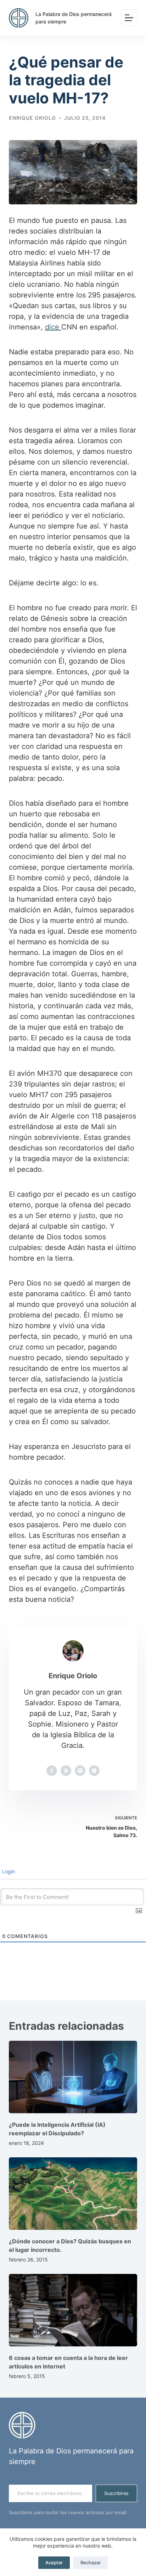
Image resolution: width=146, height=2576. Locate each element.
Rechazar (91, 2562)
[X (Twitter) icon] (80, 1771)
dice (53, 327)
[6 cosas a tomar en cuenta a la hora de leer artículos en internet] (73, 2310)
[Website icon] (66, 1771)
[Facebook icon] (52, 1771)
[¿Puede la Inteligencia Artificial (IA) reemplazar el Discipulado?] (73, 2077)
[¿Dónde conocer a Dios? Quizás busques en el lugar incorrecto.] (73, 2194)
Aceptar (54, 2562)
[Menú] (129, 18)
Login (8, 1871)
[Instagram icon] (94, 1771)
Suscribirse (116, 2493)
